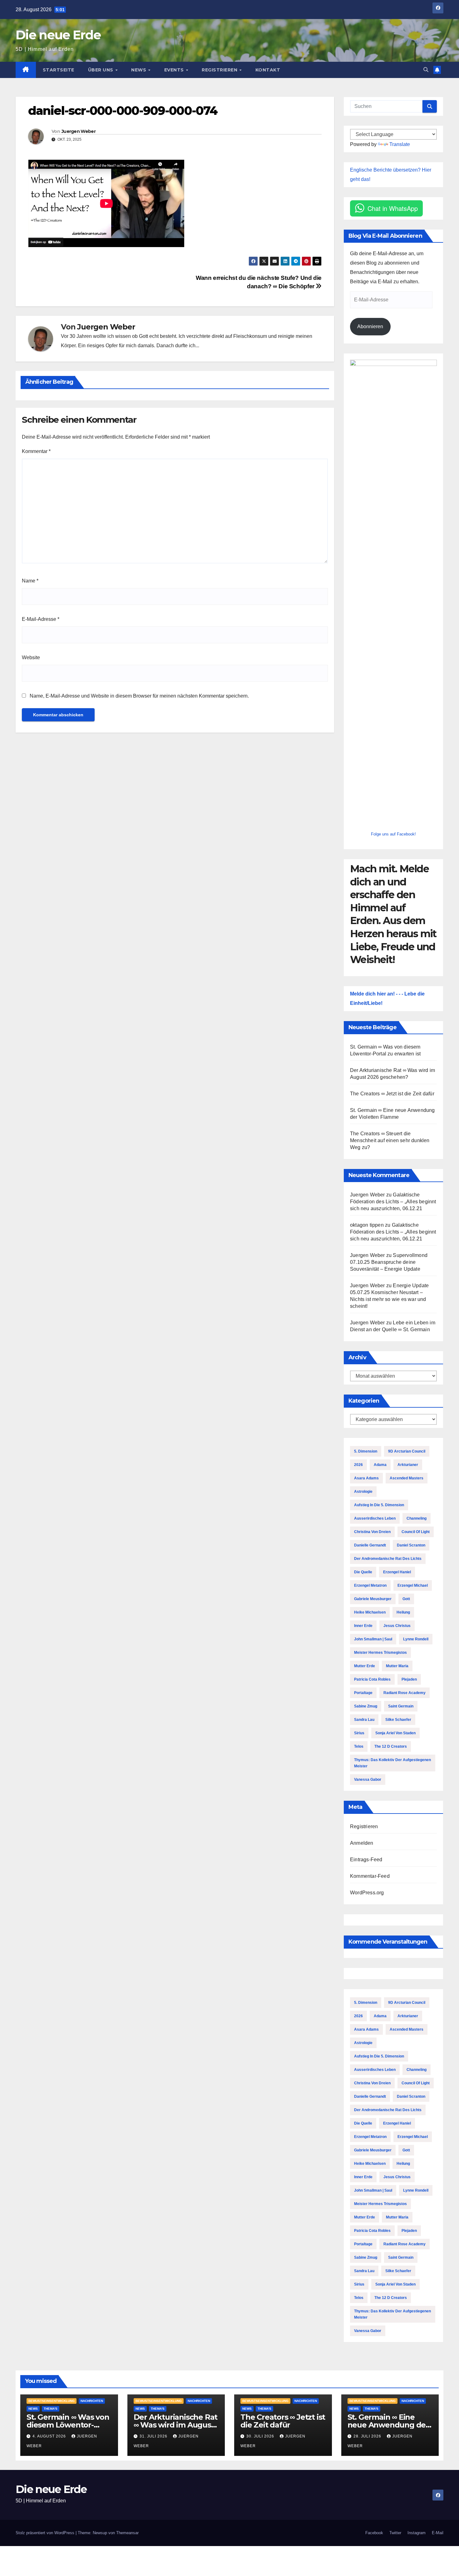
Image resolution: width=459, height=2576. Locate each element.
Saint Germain (401, 1706)
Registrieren (220, 70)
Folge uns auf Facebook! (393, 834)
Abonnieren (370, 326)
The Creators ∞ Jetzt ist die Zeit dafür (392, 1094)
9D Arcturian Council (407, 1451)
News (139, 70)
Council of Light (416, 1532)
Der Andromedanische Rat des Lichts (388, 1559)
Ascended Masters (407, 1478)
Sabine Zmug (366, 1706)
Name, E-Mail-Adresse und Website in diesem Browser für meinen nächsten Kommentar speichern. (139, 696)
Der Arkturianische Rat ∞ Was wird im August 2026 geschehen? (176, 2425)
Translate (400, 144)
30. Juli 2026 (261, 2436)
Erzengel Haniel (397, 1572)
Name (30, 581)
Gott (406, 1599)
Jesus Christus (397, 1626)
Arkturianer (408, 1465)
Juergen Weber (79, 131)
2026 (358, 1465)
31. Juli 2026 (154, 2436)
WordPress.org (367, 1893)
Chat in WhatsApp (393, 208)
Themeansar (127, 2533)
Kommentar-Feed (370, 1876)
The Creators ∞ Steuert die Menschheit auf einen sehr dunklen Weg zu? (390, 1140)
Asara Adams (366, 1478)
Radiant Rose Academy (405, 1693)
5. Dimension (366, 1451)
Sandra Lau (364, 1720)
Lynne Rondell (416, 1639)
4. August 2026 (50, 2436)
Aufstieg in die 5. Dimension (379, 1505)
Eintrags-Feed (366, 1860)
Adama (380, 1465)
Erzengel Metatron (370, 1585)
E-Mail (438, 2533)
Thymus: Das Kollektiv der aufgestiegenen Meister (392, 1763)
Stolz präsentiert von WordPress (46, 2533)
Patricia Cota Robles (372, 1679)
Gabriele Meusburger (373, 1599)
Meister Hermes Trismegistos (380, 1653)
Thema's (51, 2409)
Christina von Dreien (372, 1532)
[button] (426, 70)
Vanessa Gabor (368, 1780)
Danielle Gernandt (370, 1545)
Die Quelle (363, 1572)
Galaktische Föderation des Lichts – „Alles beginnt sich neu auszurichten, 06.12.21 (393, 1202)
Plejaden (409, 1679)
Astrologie (363, 1492)
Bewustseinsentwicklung (52, 2401)
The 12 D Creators (391, 1746)
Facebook (374, 2533)
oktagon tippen (367, 1225)
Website (31, 657)
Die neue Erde (58, 35)
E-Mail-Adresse (41, 619)
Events (175, 70)
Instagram (417, 2533)
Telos (359, 1746)
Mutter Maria (397, 1666)
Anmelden (362, 1843)
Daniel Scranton (411, 1545)
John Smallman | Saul (373, 1639)
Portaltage (363, 1693)
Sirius (359, 1733)
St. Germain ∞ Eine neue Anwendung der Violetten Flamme (388, 2425)
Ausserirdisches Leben (375, 1518)
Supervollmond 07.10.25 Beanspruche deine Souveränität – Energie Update (389, 1262)
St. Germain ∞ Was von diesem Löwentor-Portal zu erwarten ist (68, 2425)
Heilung (403, 1612)
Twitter (395, 2533)
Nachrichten (92, 2401)
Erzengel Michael (413, 1585)
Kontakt (268, 70)
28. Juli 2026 (368, 2436)
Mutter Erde (365, 1666)
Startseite (59, 70)
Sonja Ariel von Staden (395, 1733)
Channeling (417, 1518)
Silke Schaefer (398, 1720)
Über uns (101, 70)
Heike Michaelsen (370, 1612)
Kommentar (36, 451)
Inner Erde (363, 1626)
